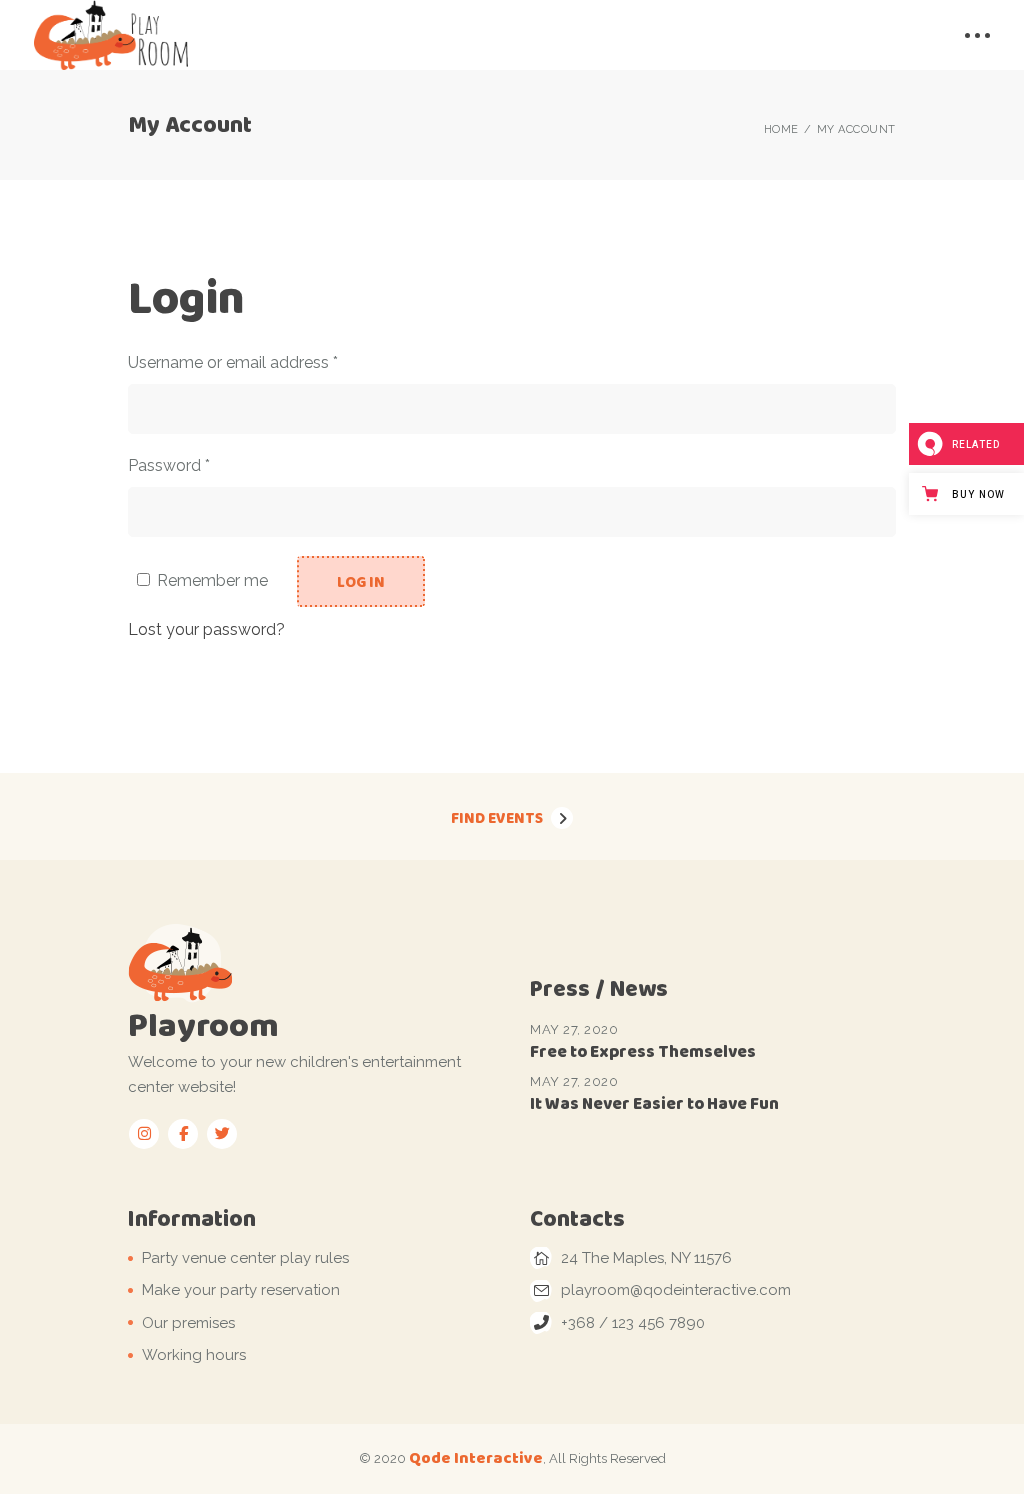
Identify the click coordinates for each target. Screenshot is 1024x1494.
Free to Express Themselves (643, 1051)
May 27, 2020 (574, 1029)
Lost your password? (206, 629)
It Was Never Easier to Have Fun (654, 1103)
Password (201, 464)
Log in (361, 582)
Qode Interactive (476, 1457)
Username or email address (265, 361)
